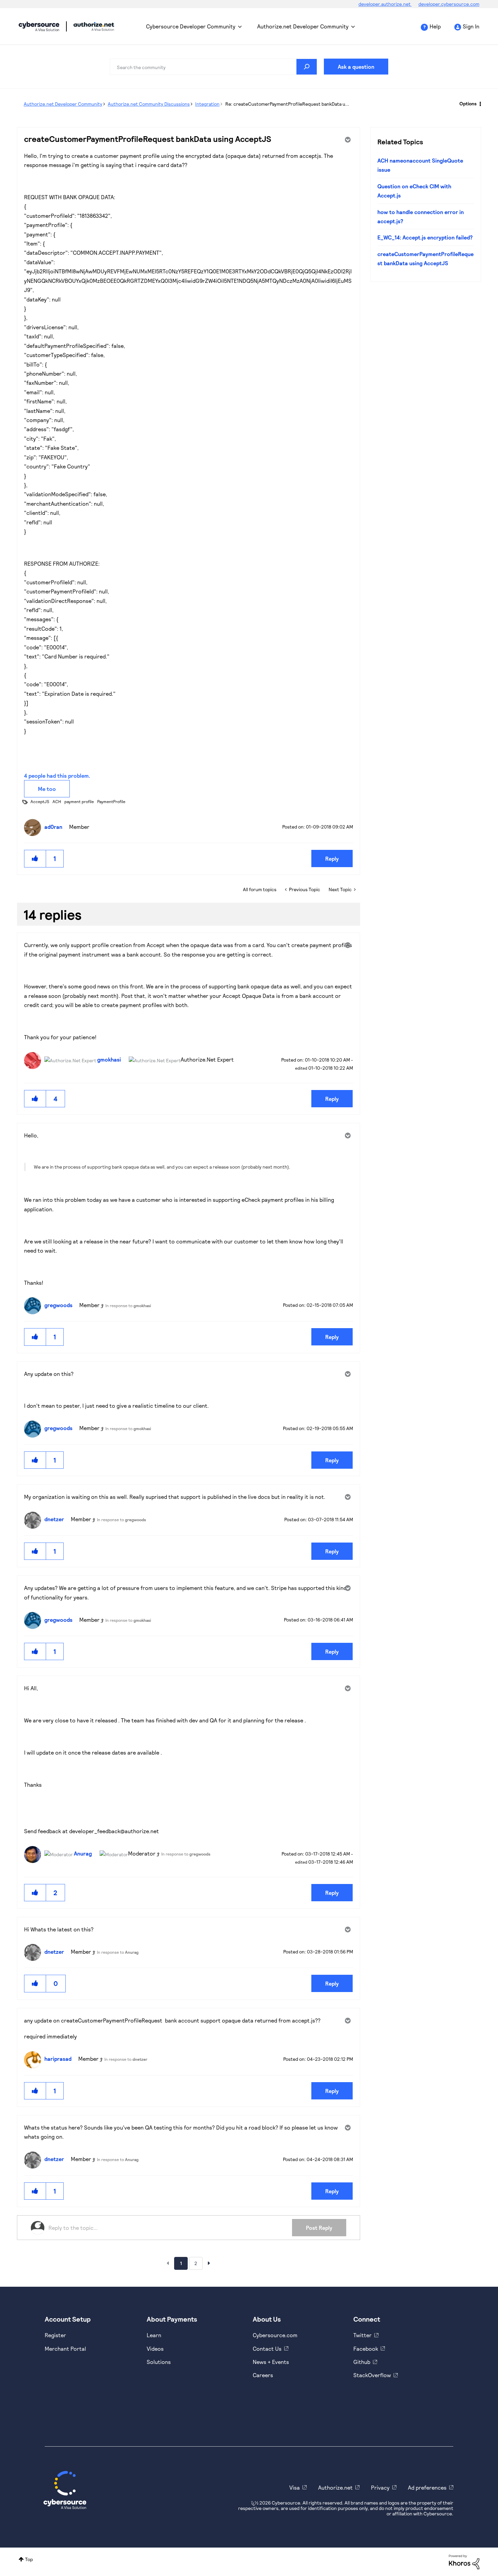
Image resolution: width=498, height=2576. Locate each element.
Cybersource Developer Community (39, 26)
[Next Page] (209, 2263)
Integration (207, 104)
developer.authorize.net (385, 4)
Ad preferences (427, 2487)
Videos (155, 2349)
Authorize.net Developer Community (303, 26)
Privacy (380, 2487)
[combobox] (213, 67)
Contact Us (267, 2349)
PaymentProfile (111, 801)
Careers (263, 2375)
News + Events (271, 2362)
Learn (154, 2335)
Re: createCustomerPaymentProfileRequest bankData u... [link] (287, 104)
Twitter (362, 2335)
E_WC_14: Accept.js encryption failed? (425, 237)
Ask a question (356, 67)
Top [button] (29, 2559)
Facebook (366, 2349)
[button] (35, 858)
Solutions (159, 2362)
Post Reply (319, 2228)
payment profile (79, 801)
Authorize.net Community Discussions (149, 104)
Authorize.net (335, 2487)
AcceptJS (40, 801)
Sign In (471, 26)
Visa (295, 2487)
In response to (128, 1305)
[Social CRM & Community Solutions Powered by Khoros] (464, 2561)
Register (55, 2335)
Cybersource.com (275, 2335)
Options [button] (468, 103)
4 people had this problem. (57, 776)
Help (435, 26)
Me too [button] (47, 789)
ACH (57, 801)
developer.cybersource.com (449, 4)
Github (362, 2362)
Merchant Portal (65, 2349)
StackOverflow (372, 2375)
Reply (332, 858)
